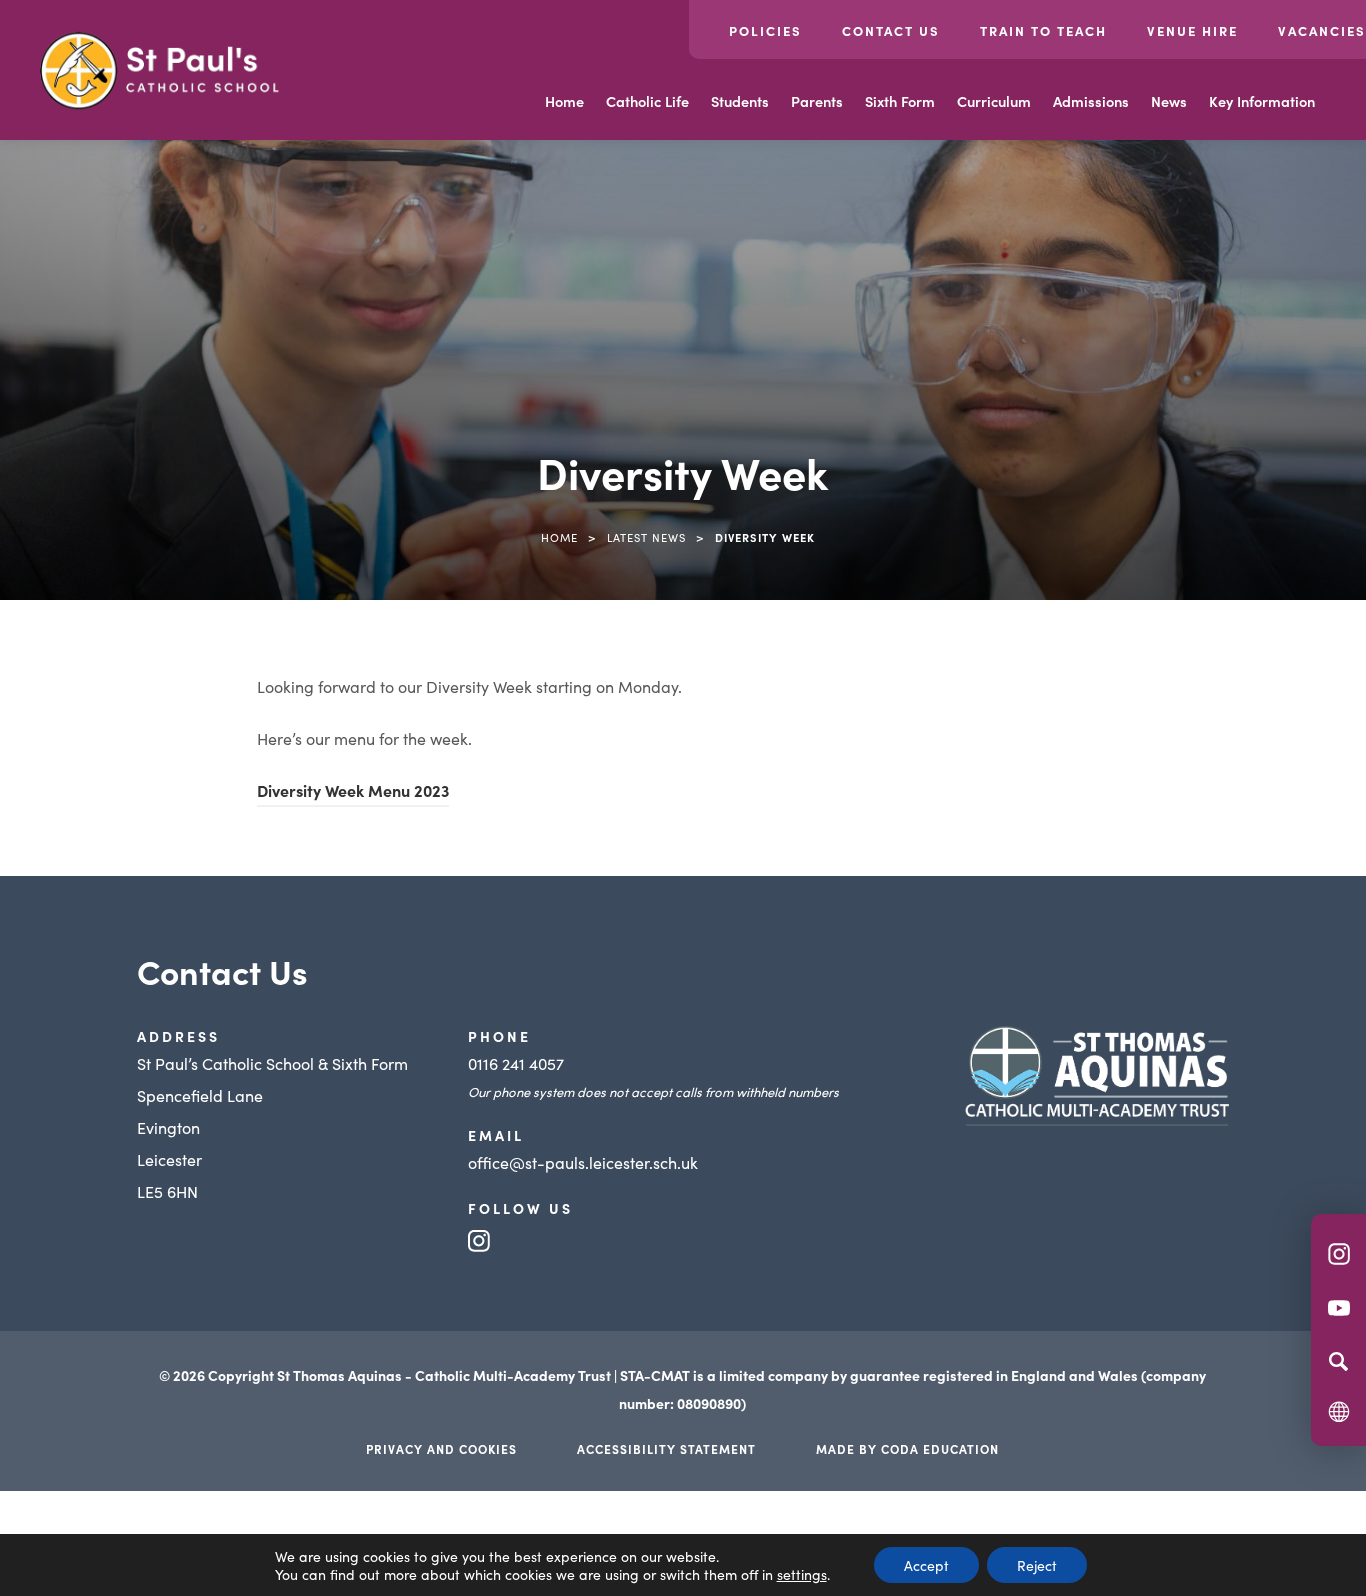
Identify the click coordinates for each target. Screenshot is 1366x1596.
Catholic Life (647, 101)
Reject (1037, 1565)
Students (740, 101)
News (1169, 101)
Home (564, 101)
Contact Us (891, 30)
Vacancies (1322, 30)
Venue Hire (1192, 30)
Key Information (1262, 101)
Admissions (1091, 101)
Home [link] (559, 537)
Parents (817, 101)
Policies (765, 30)
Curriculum (994, 101)
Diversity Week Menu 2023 (353, 793)
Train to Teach (1043, 30)
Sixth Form (900, 101)
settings (802, 1574)
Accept (926, 1565)
